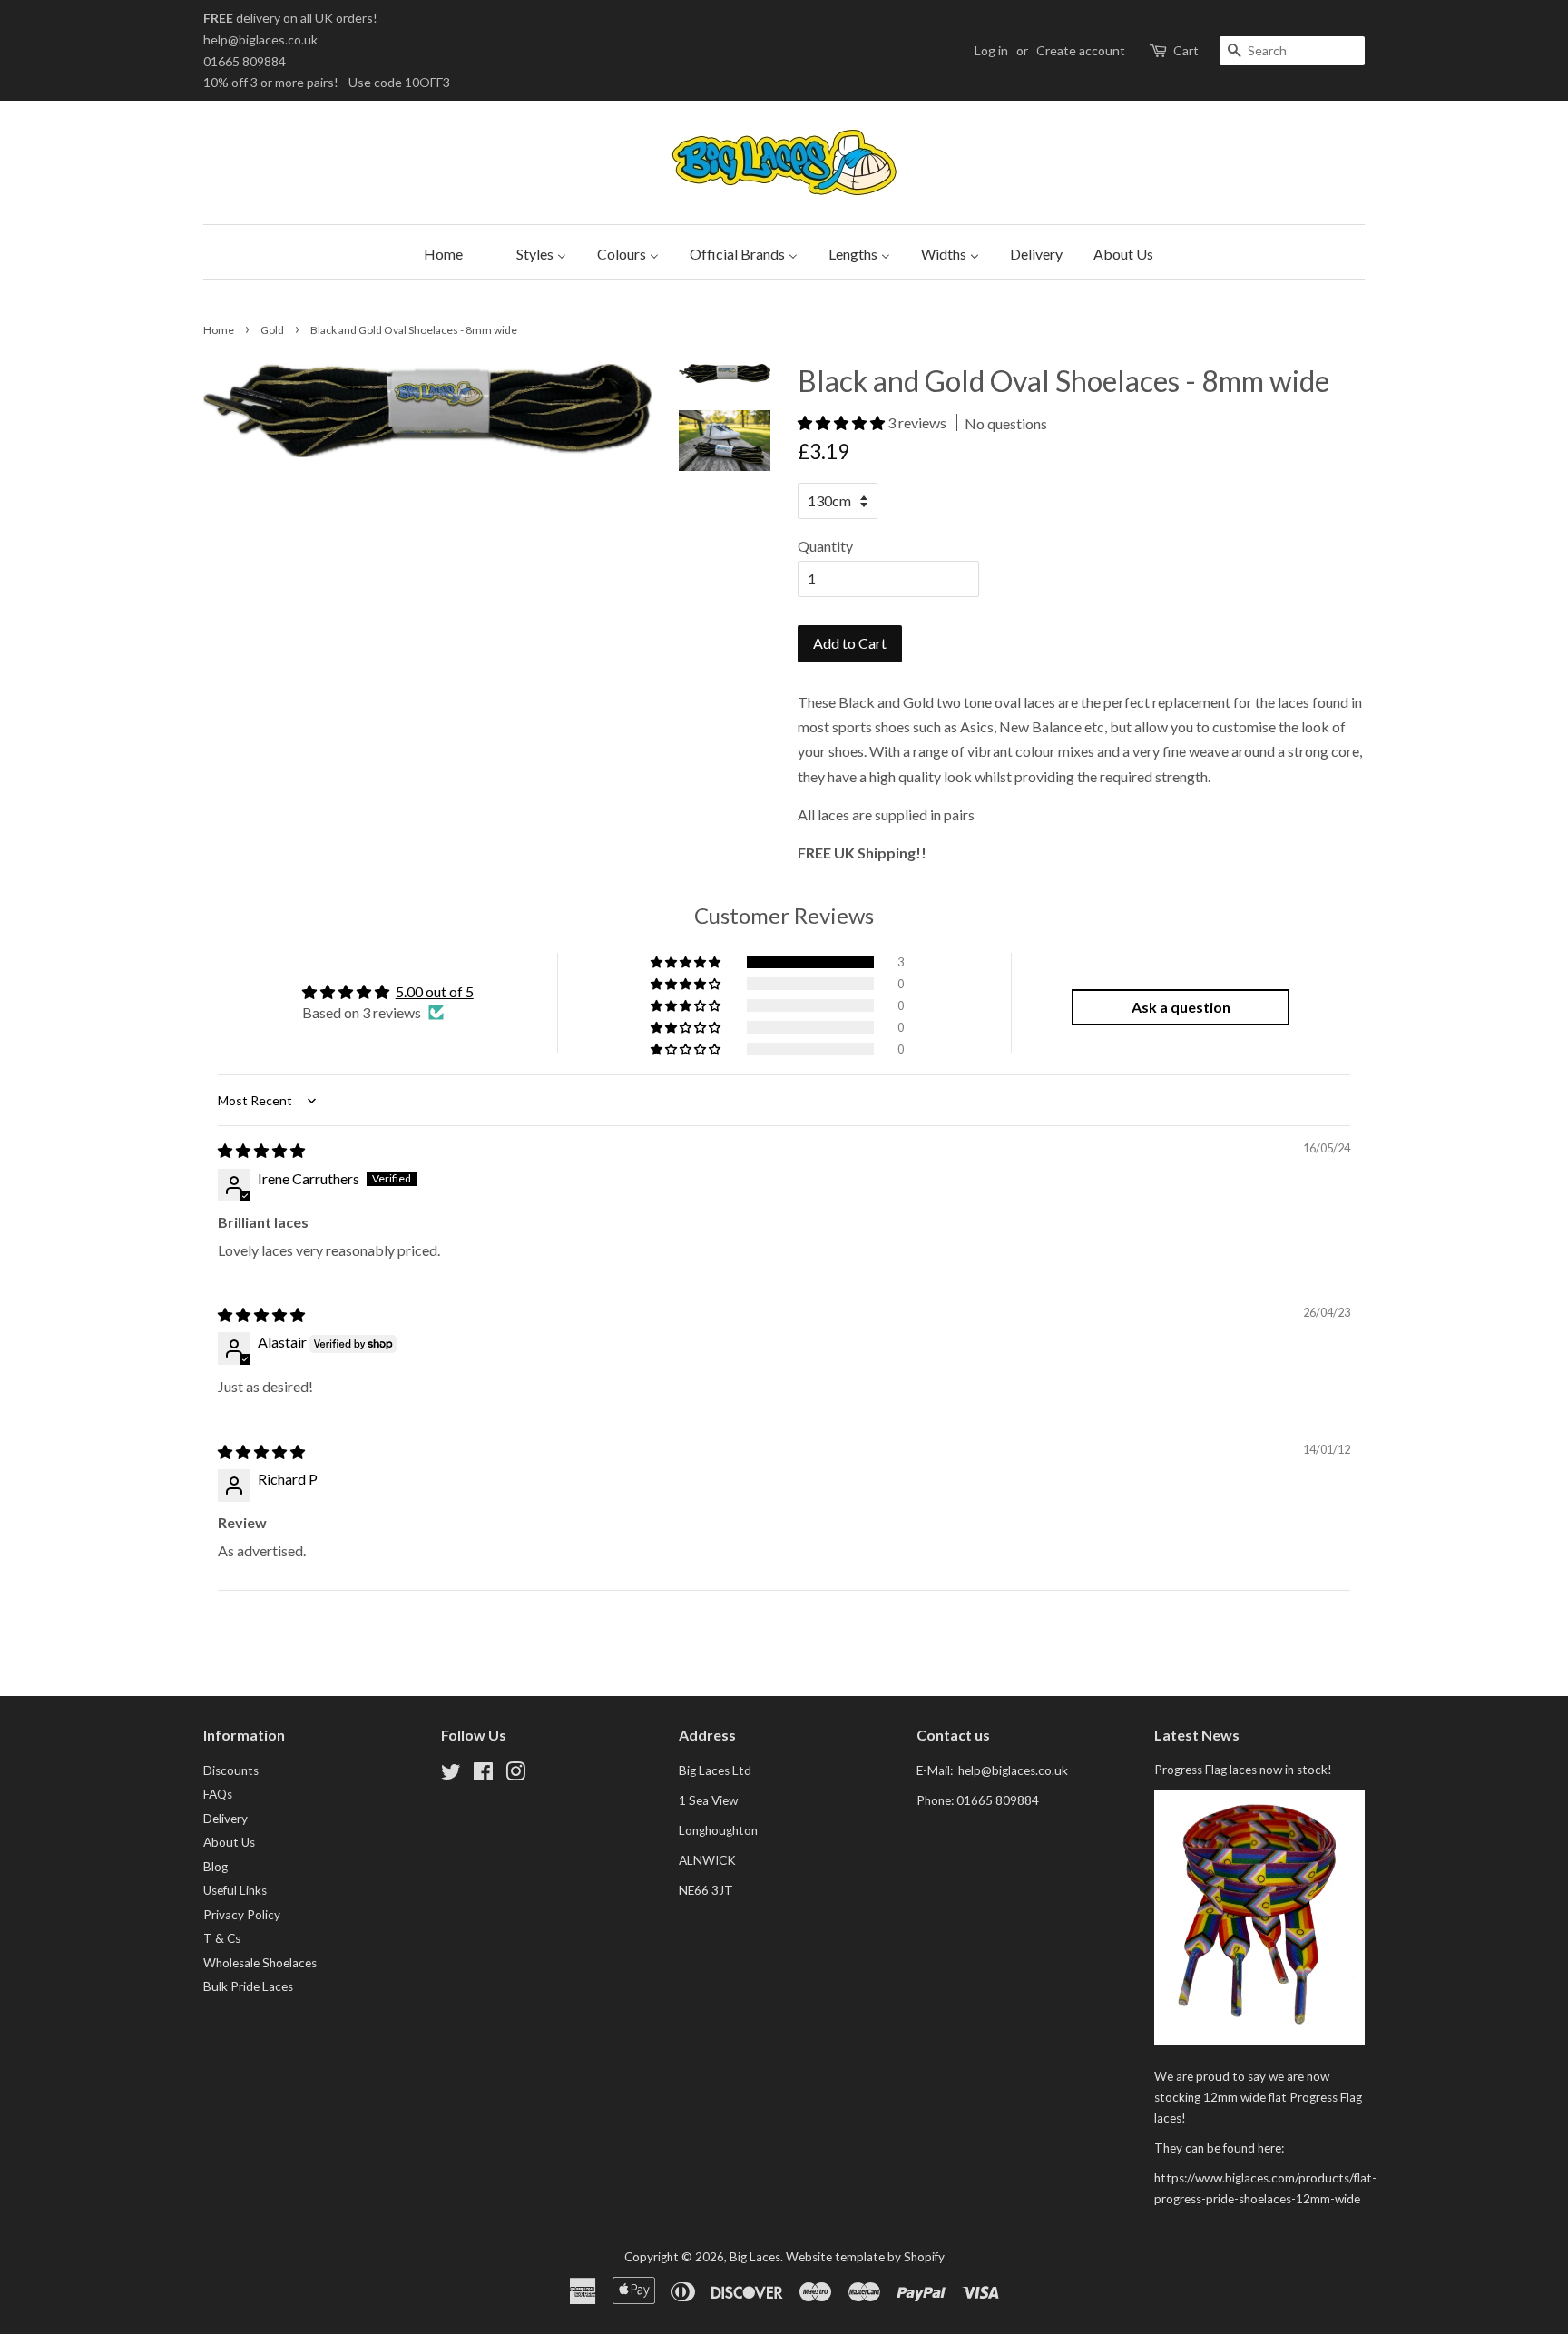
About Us (229, 1842)
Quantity (825, 546)
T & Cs (222, 1938)
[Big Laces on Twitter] (451, 1775)
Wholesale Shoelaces (260, 1963)
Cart (1186, 50)
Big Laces (755, 2257)
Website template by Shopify (865, 2257)
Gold (272, 330)
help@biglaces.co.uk (260, 39)
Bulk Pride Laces (248, 1986)
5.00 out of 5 (435, 991)
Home (219, 330)
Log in (991, 50)
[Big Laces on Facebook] (483, 1775)
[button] (843, 422)
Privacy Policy (242, 1915)
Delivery (225, 1819)
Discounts (231, 1770)
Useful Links (235, 1890)
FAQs (218, 1794)
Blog (216, 1867)
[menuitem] (439, 252)
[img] (261, 1150)
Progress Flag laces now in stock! (1243, 1770)
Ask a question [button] (1181, 1007)
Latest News (1197, 1735)
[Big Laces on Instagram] (515, 1775)
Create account (1081, 50)
